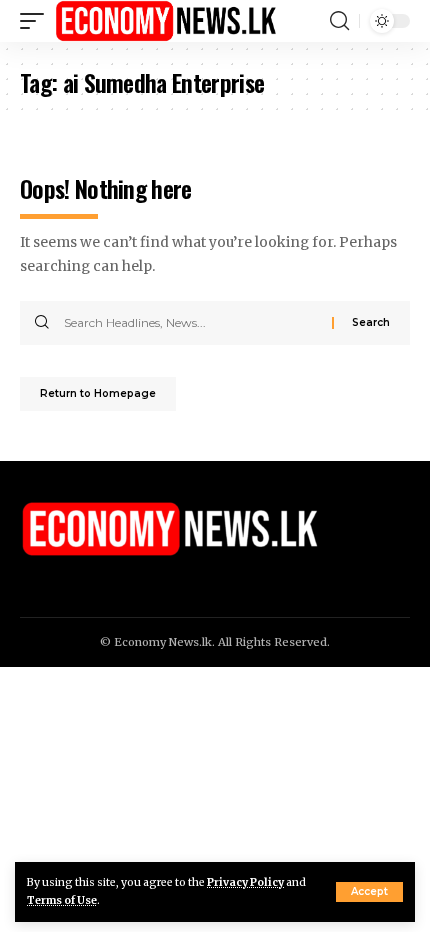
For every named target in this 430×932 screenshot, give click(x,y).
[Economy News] (166, 21)
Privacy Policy (245, 882)
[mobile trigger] (37, 21)
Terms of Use (62, 900)
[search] (339, 21)
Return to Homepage (98, 393)
